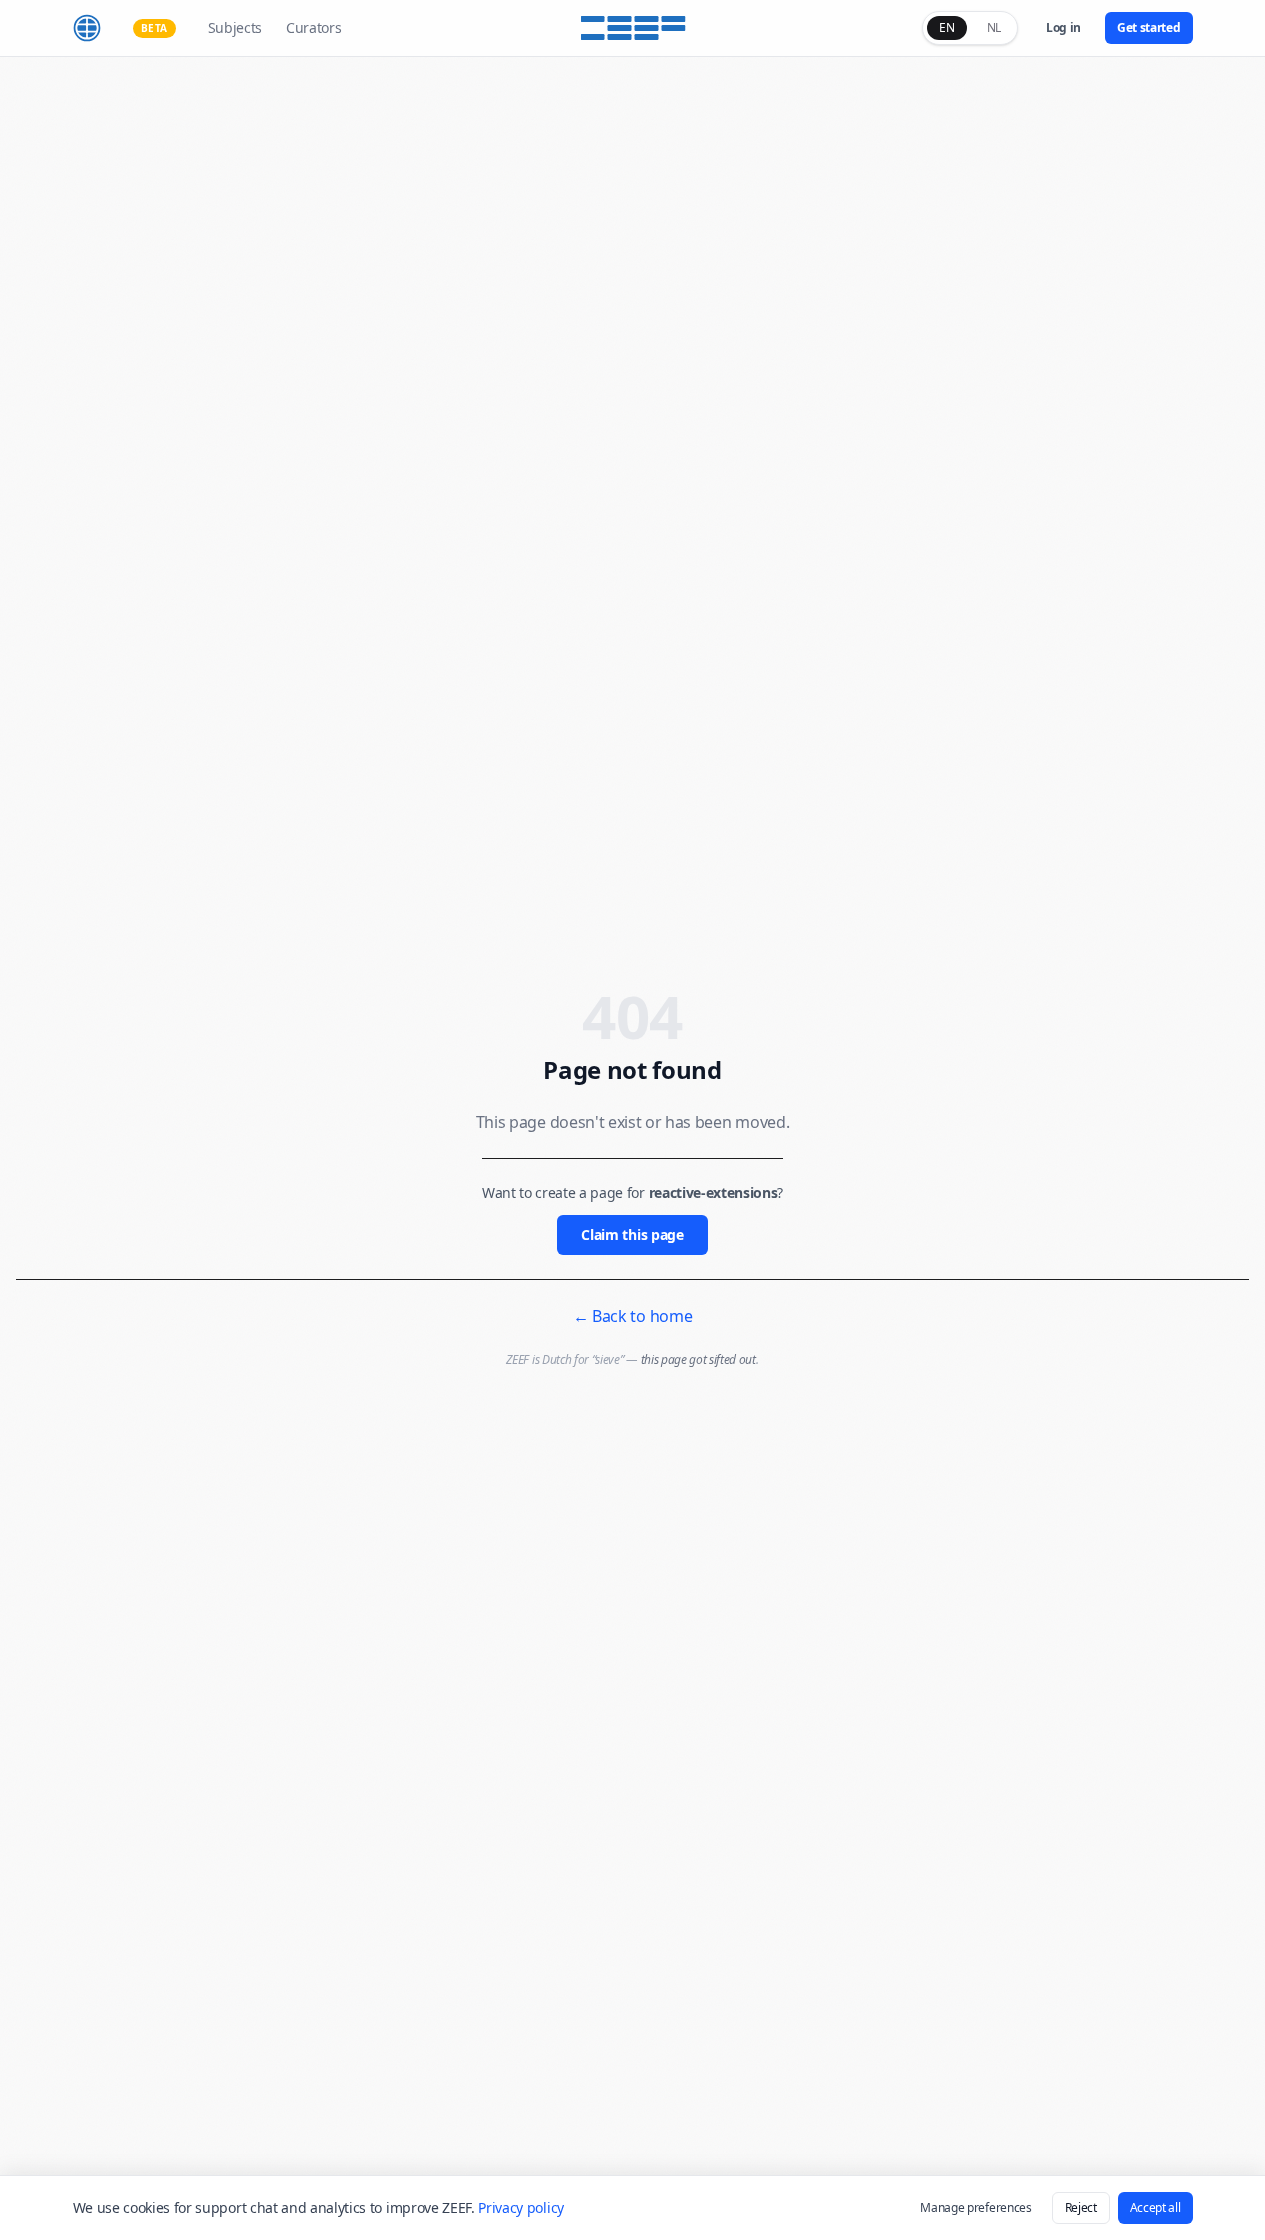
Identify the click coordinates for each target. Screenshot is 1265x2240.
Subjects (235, 27)
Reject (1081, 2207)
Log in (1063, 27)
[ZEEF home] (87, 28)
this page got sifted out (698, 1359)
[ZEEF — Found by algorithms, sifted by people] (632, 28)
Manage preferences (975, 2207)
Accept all (1155, 2207)
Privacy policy (521, 2207)
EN (946, 27)
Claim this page (632, 1234)
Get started (1148, 27)
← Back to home (633, 1316)
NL (994, 27)
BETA (154, 28)
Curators (313, 27)
